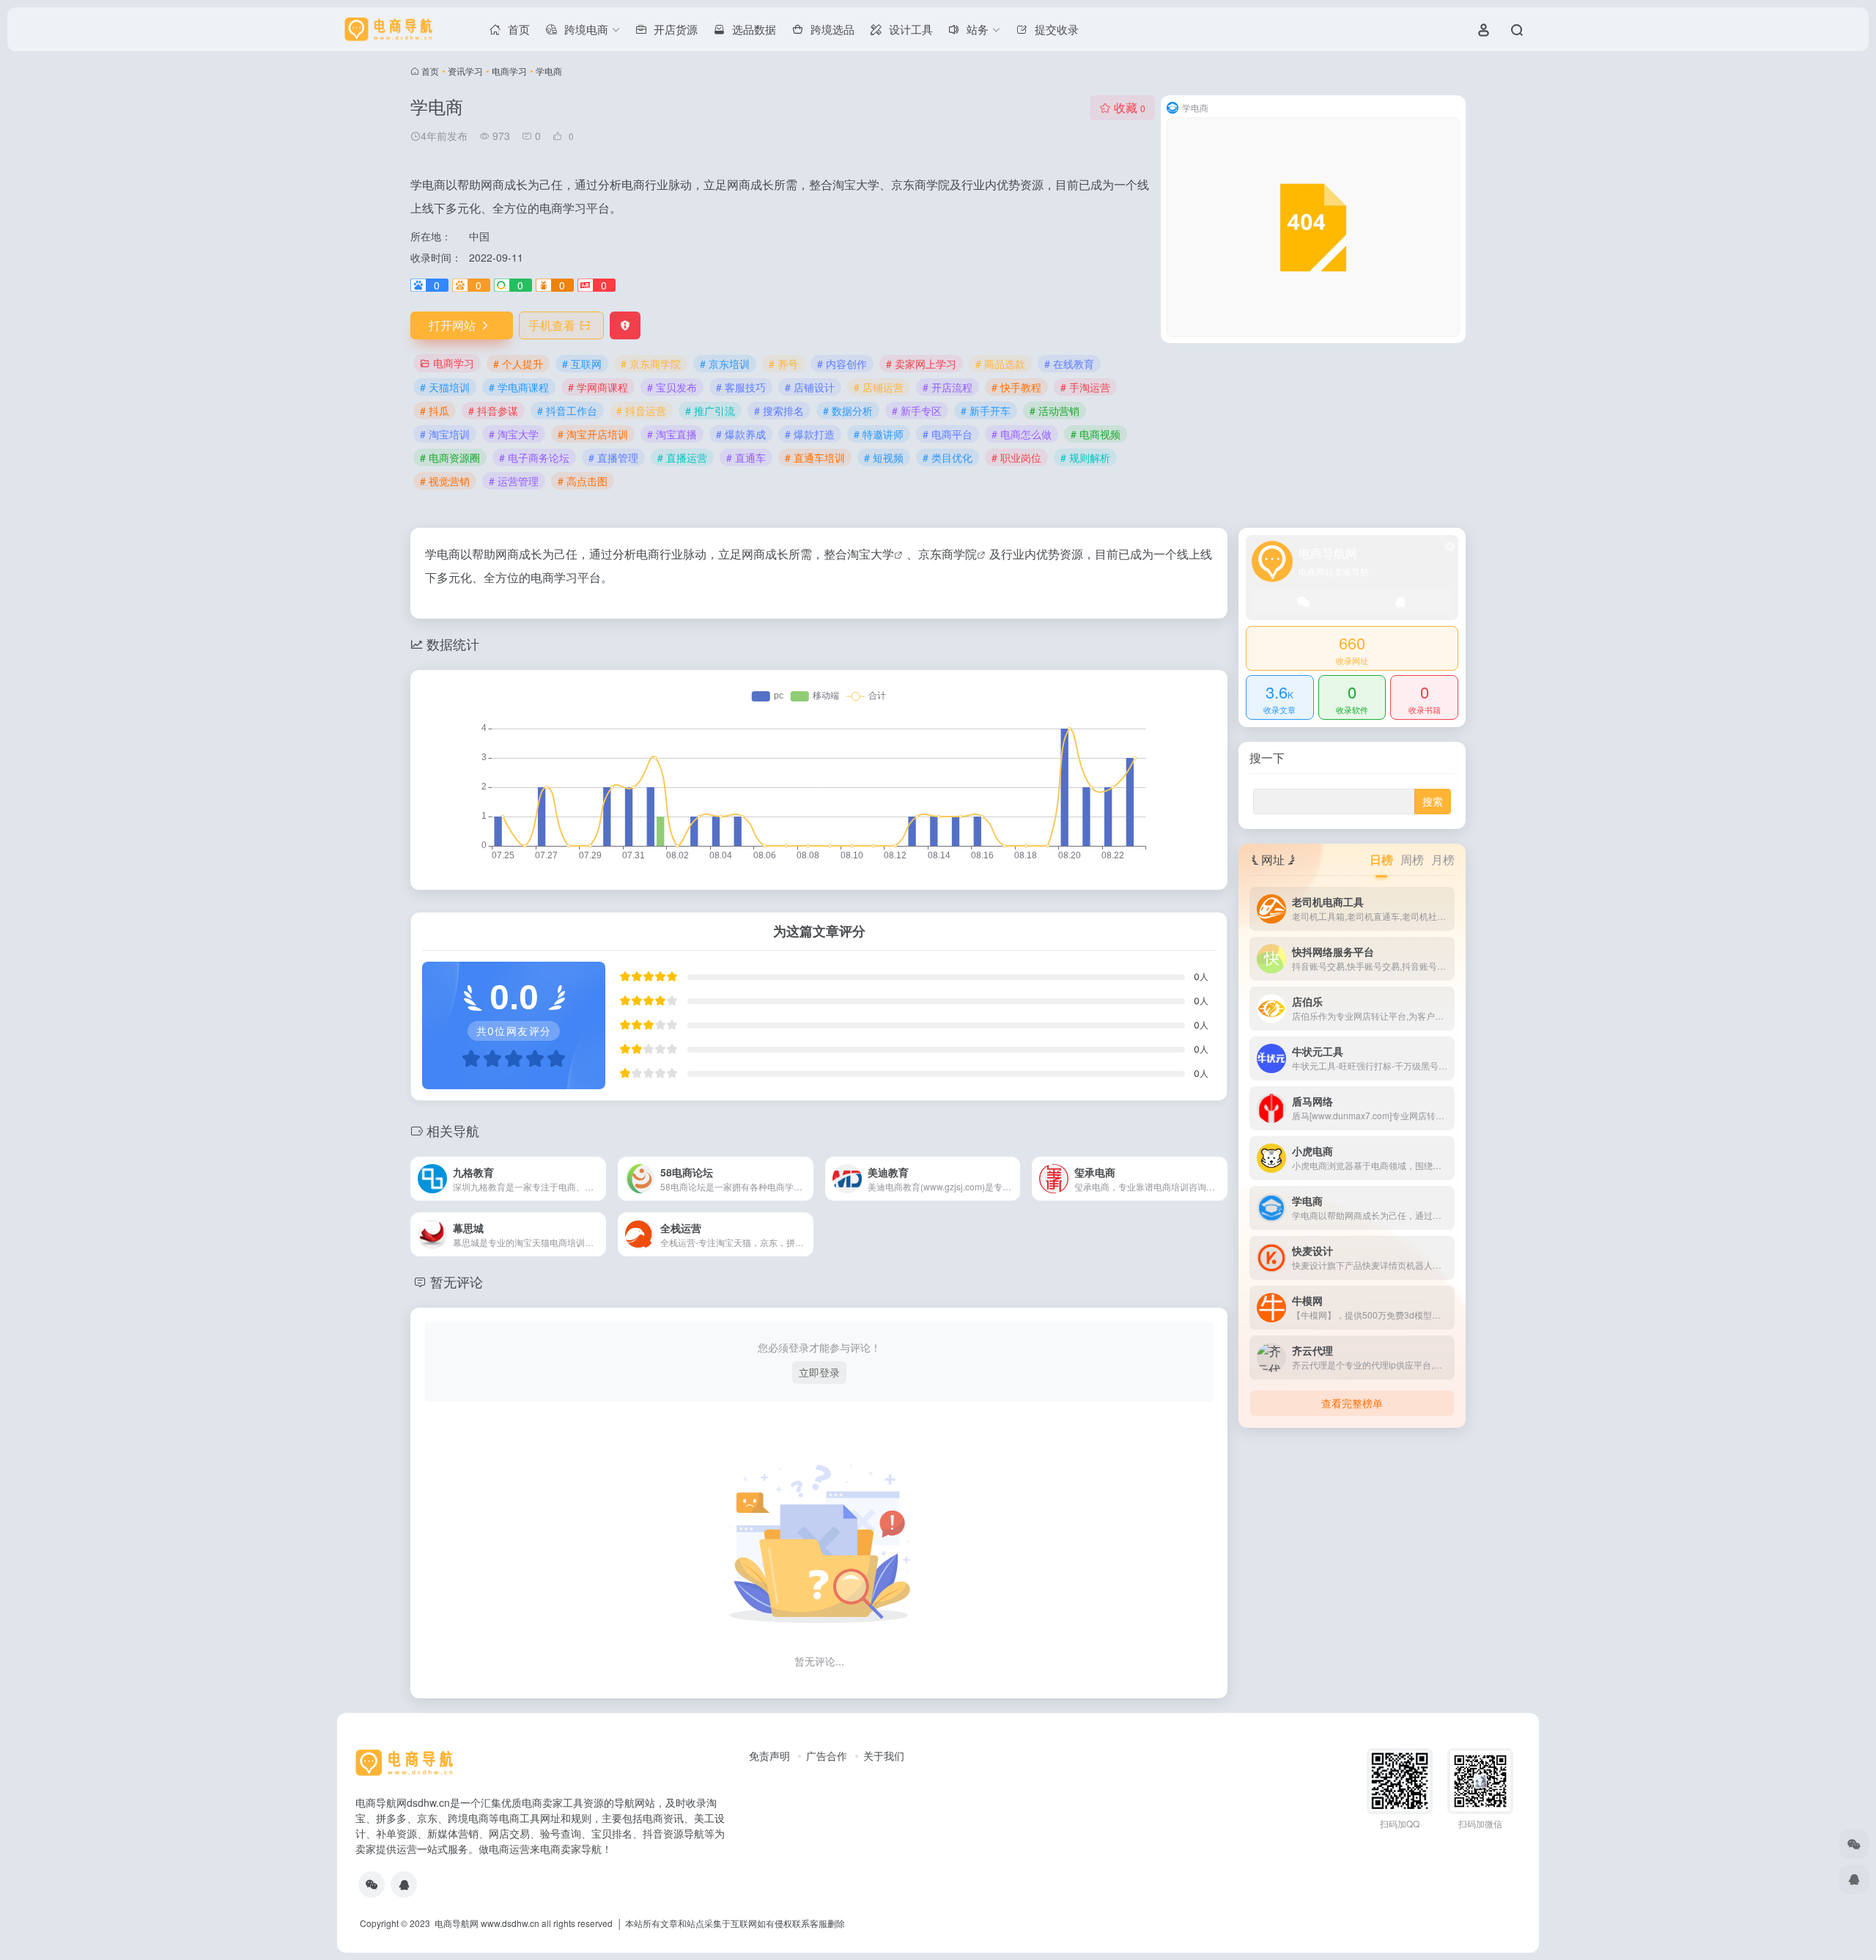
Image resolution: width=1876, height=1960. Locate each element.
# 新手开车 (986, 410)
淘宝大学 (871, 554)
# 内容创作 (842, 364)
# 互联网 (582, 364)
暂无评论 (457, 1281)
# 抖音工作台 (567, 410)
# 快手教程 (1016, 387)
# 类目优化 (948, 457)
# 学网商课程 (598, 387)
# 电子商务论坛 (534, 457)
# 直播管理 (613, 457)
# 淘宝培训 (445, 434)
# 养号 (783, 364)
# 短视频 (884, 457)
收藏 (1130, 107)
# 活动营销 (1055, 410)
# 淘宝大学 (514, 434)
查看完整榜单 (1352, 1403)
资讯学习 (465, 71)
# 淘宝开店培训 (593, 434)
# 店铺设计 (810, 387)
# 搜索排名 (779, 410)
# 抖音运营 (641, 410)
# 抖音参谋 (493, 410)
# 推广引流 (710, 410)
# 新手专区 (917, 410)
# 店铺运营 (879, 387)
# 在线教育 (1069, 364)
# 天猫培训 (445, 387)
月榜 (1443, 859)
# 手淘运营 (1085, 387)
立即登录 (819, 1372)
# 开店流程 (948, 387)
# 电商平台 (948, 434)
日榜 (1381, 859)
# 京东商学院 (651, 364)
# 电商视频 (1096, 434)
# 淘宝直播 (672, 434)
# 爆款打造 (810, 434)
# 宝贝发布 (672, 387)
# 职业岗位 (1016, 457)
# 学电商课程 (519, 387)
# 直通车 (746, 457)
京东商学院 (948, 554)
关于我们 (884, 1755)
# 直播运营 (682, 457)
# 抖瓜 (435, 410)
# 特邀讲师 (879, 434)
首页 (430, 71)
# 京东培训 (725, 364)
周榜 (1412, 859)
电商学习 (509, 71)
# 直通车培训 (815, 457)
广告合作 (827, 1755)
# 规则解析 (1085, 457)
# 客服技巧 (741, 387)
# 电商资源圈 (450, 457)
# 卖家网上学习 (921, 364)
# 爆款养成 (741, 434)
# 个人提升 (518, 364)
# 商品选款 (1000, 364)
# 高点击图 (583, 481)
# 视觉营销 (445, 481)
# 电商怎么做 (1022, 434)
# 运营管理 (514, 481)
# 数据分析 (848, 410)
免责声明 (769, 1755)
